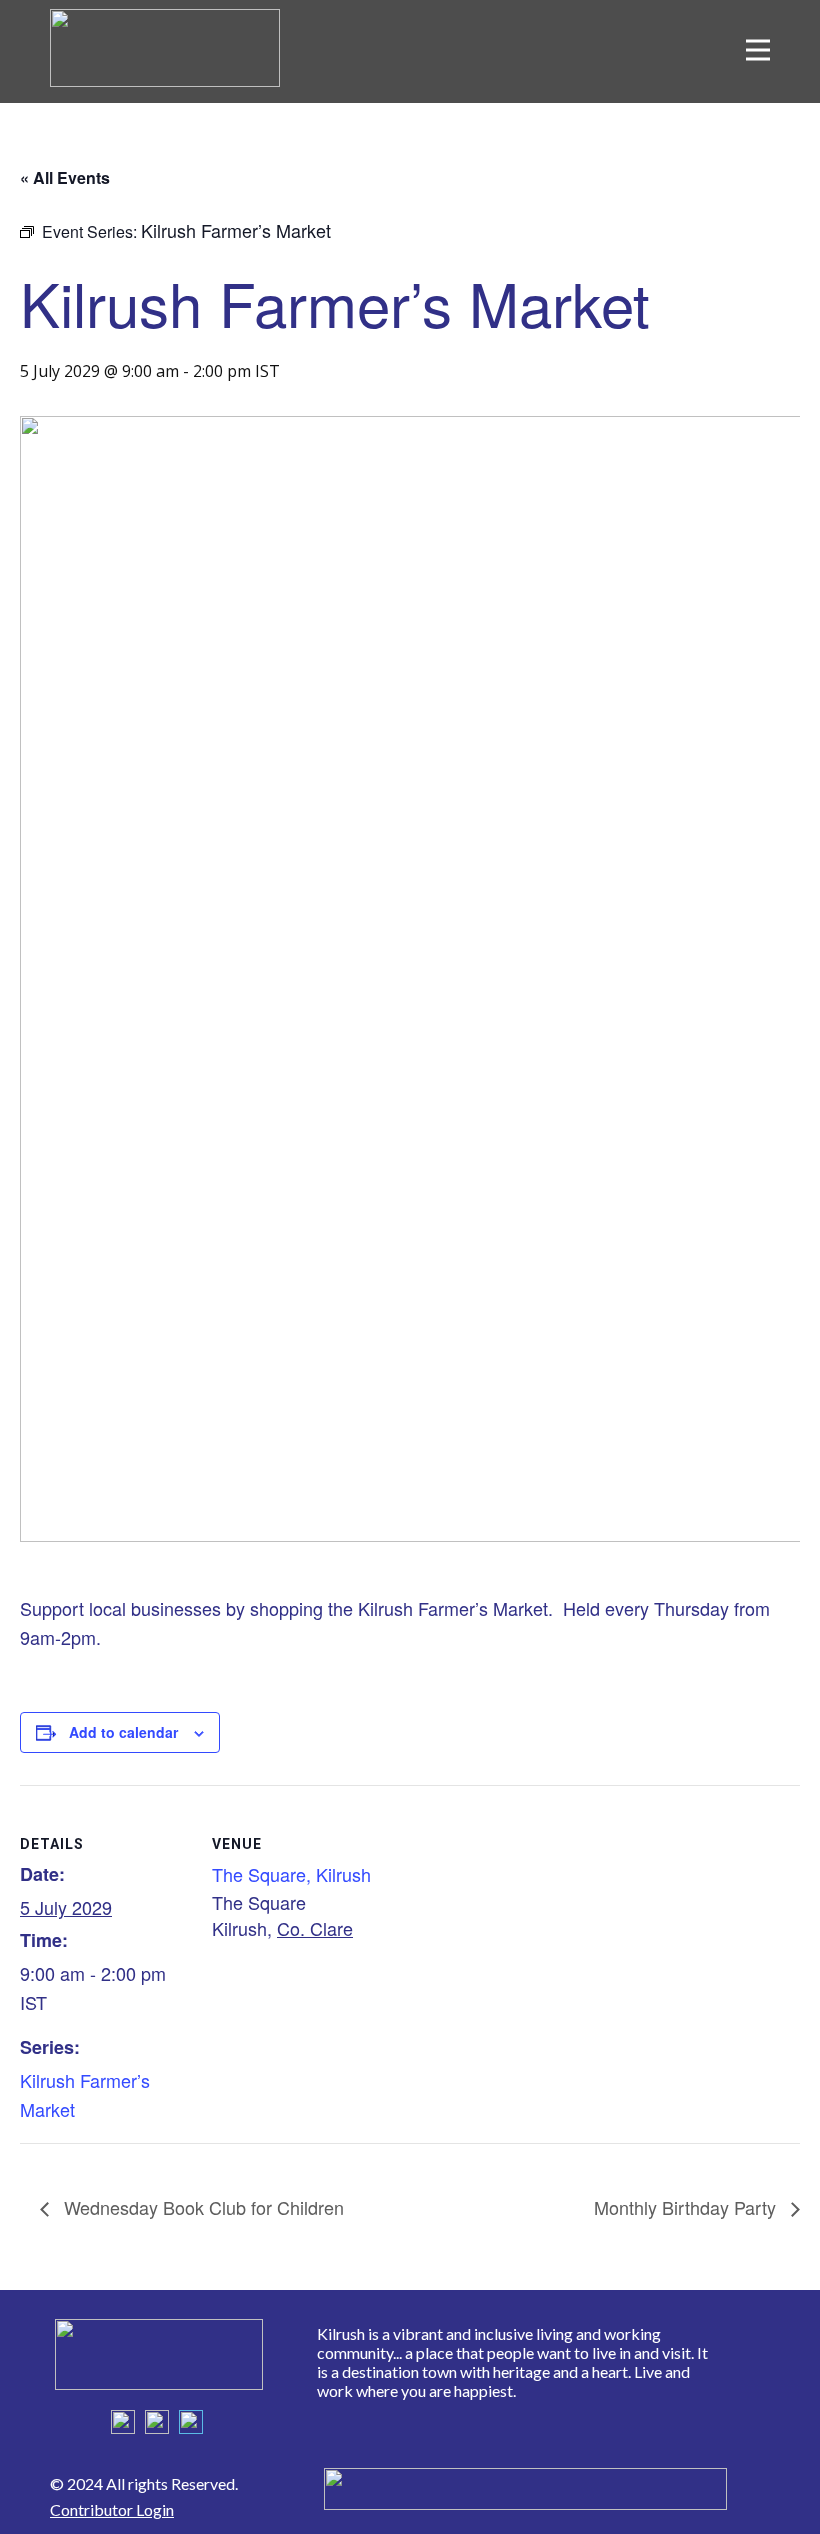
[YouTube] (191, 2422)
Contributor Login (112, 2509)
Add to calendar (123, 1732)
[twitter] (157, 2422)
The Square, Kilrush (291, 1874)
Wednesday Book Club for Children (201, 2207)
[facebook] (123, 2422)
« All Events (65, 177)
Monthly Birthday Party (687, 2207)
